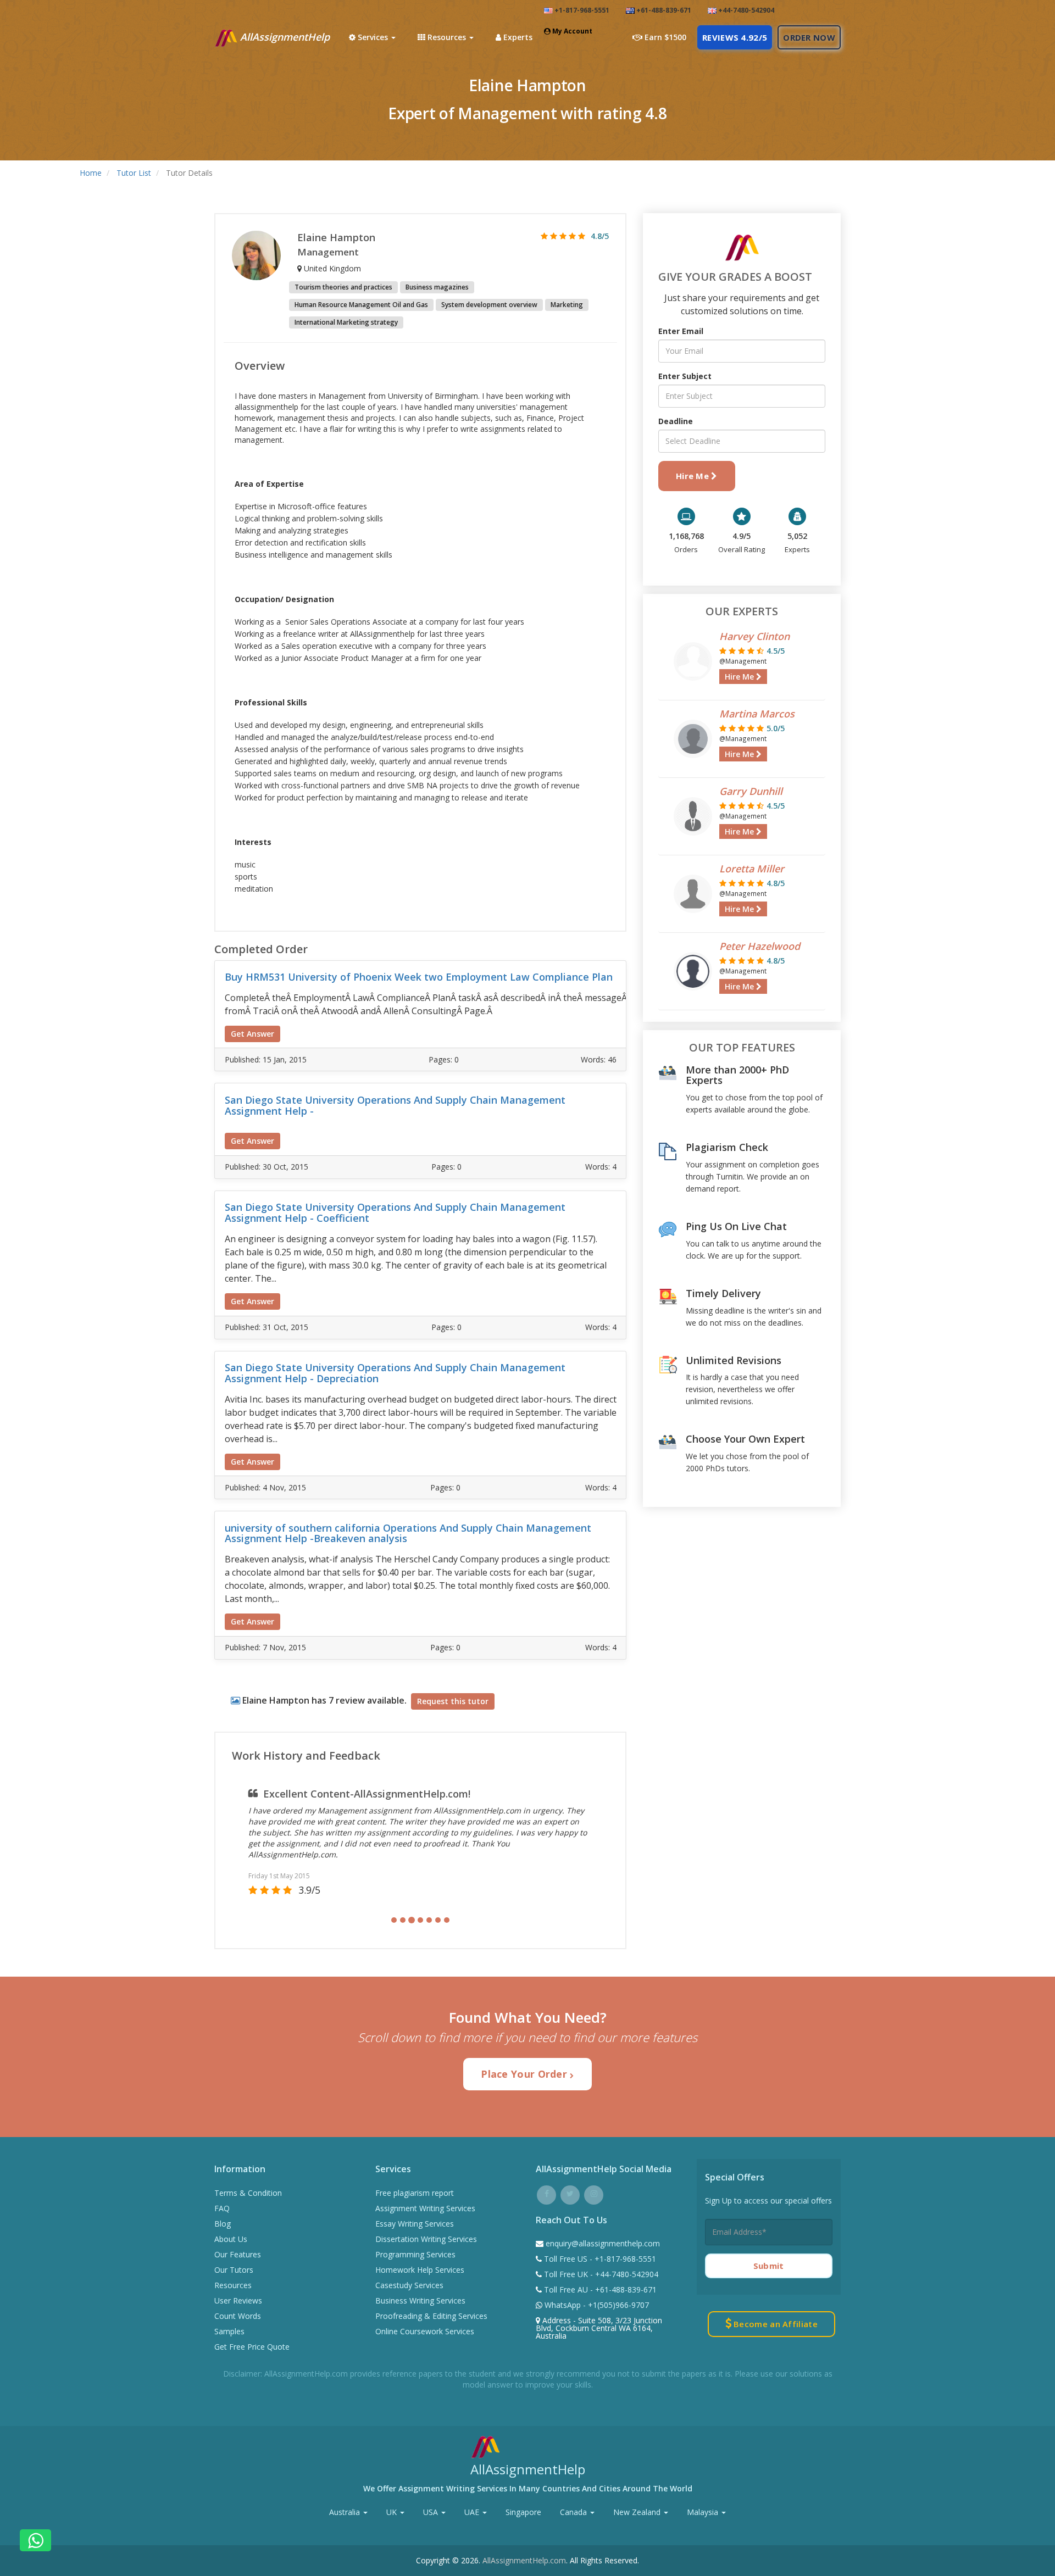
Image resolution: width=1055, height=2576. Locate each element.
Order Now (809, 37)
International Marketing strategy (346, 322)
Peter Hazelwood (760, 946)
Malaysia (704, 2512)
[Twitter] (570, 2193)
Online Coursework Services (425, 2331)
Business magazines (437, 287)
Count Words (238, 2316)
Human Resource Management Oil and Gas (361, 305)
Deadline (676, 421)
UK (393, 2512)
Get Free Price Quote (252, 2347)
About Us (231, 2239)
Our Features (238, 2254)
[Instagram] (594, 2193)
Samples (229, 2331)
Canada (574, 2512)
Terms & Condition (248, 2193)
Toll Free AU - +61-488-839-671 (599, 2290)
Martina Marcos (757, 714)
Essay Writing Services (415, 2224)
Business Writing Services (420, 2300)
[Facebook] (546, 2193)
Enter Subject (685, 376)
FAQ (222, 2208)
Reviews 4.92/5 (735, 37)
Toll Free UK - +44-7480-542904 (600, 2274)
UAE (473, 2512)
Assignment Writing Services (425, 2208)
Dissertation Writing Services (426, 2239)
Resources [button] (447, 37)
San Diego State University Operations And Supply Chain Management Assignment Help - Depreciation (395, 1373)
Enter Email (681, 331)
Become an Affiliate (774, 2324)
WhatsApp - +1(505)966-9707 (596, 2305)
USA (432, 2512)
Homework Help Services (420, 2270)
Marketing (567, 305)
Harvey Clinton (754, 636)
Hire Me (693, 476)
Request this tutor (453, 1701)
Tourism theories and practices (343, 287)
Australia (346, 2512)
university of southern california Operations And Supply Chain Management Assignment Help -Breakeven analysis (408, 1533)
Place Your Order (525, 2074)
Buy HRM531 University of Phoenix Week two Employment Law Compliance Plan (419, 977)
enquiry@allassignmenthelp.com (603, 2243)
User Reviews (238, 2300)
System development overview (489, 305)
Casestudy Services (409, 2285)
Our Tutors (234, 2270)
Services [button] (373, 37)
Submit (769, 2266)
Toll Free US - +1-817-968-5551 (599, 2259)
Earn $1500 (664, 37)
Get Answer (252, 1034)
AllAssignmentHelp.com (524, 2560)
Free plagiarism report (415, 2193)
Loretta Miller (752, 869)
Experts (517, 37)
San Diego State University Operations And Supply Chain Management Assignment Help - (395, 1105)
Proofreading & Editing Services (431, 2316)
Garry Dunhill (751, 791)
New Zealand (638, 2512)
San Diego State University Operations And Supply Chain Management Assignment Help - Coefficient (395, 1212)
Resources (233, 2285)
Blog (223, 2224)
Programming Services (415, 2254)
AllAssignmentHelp (284, 37)
